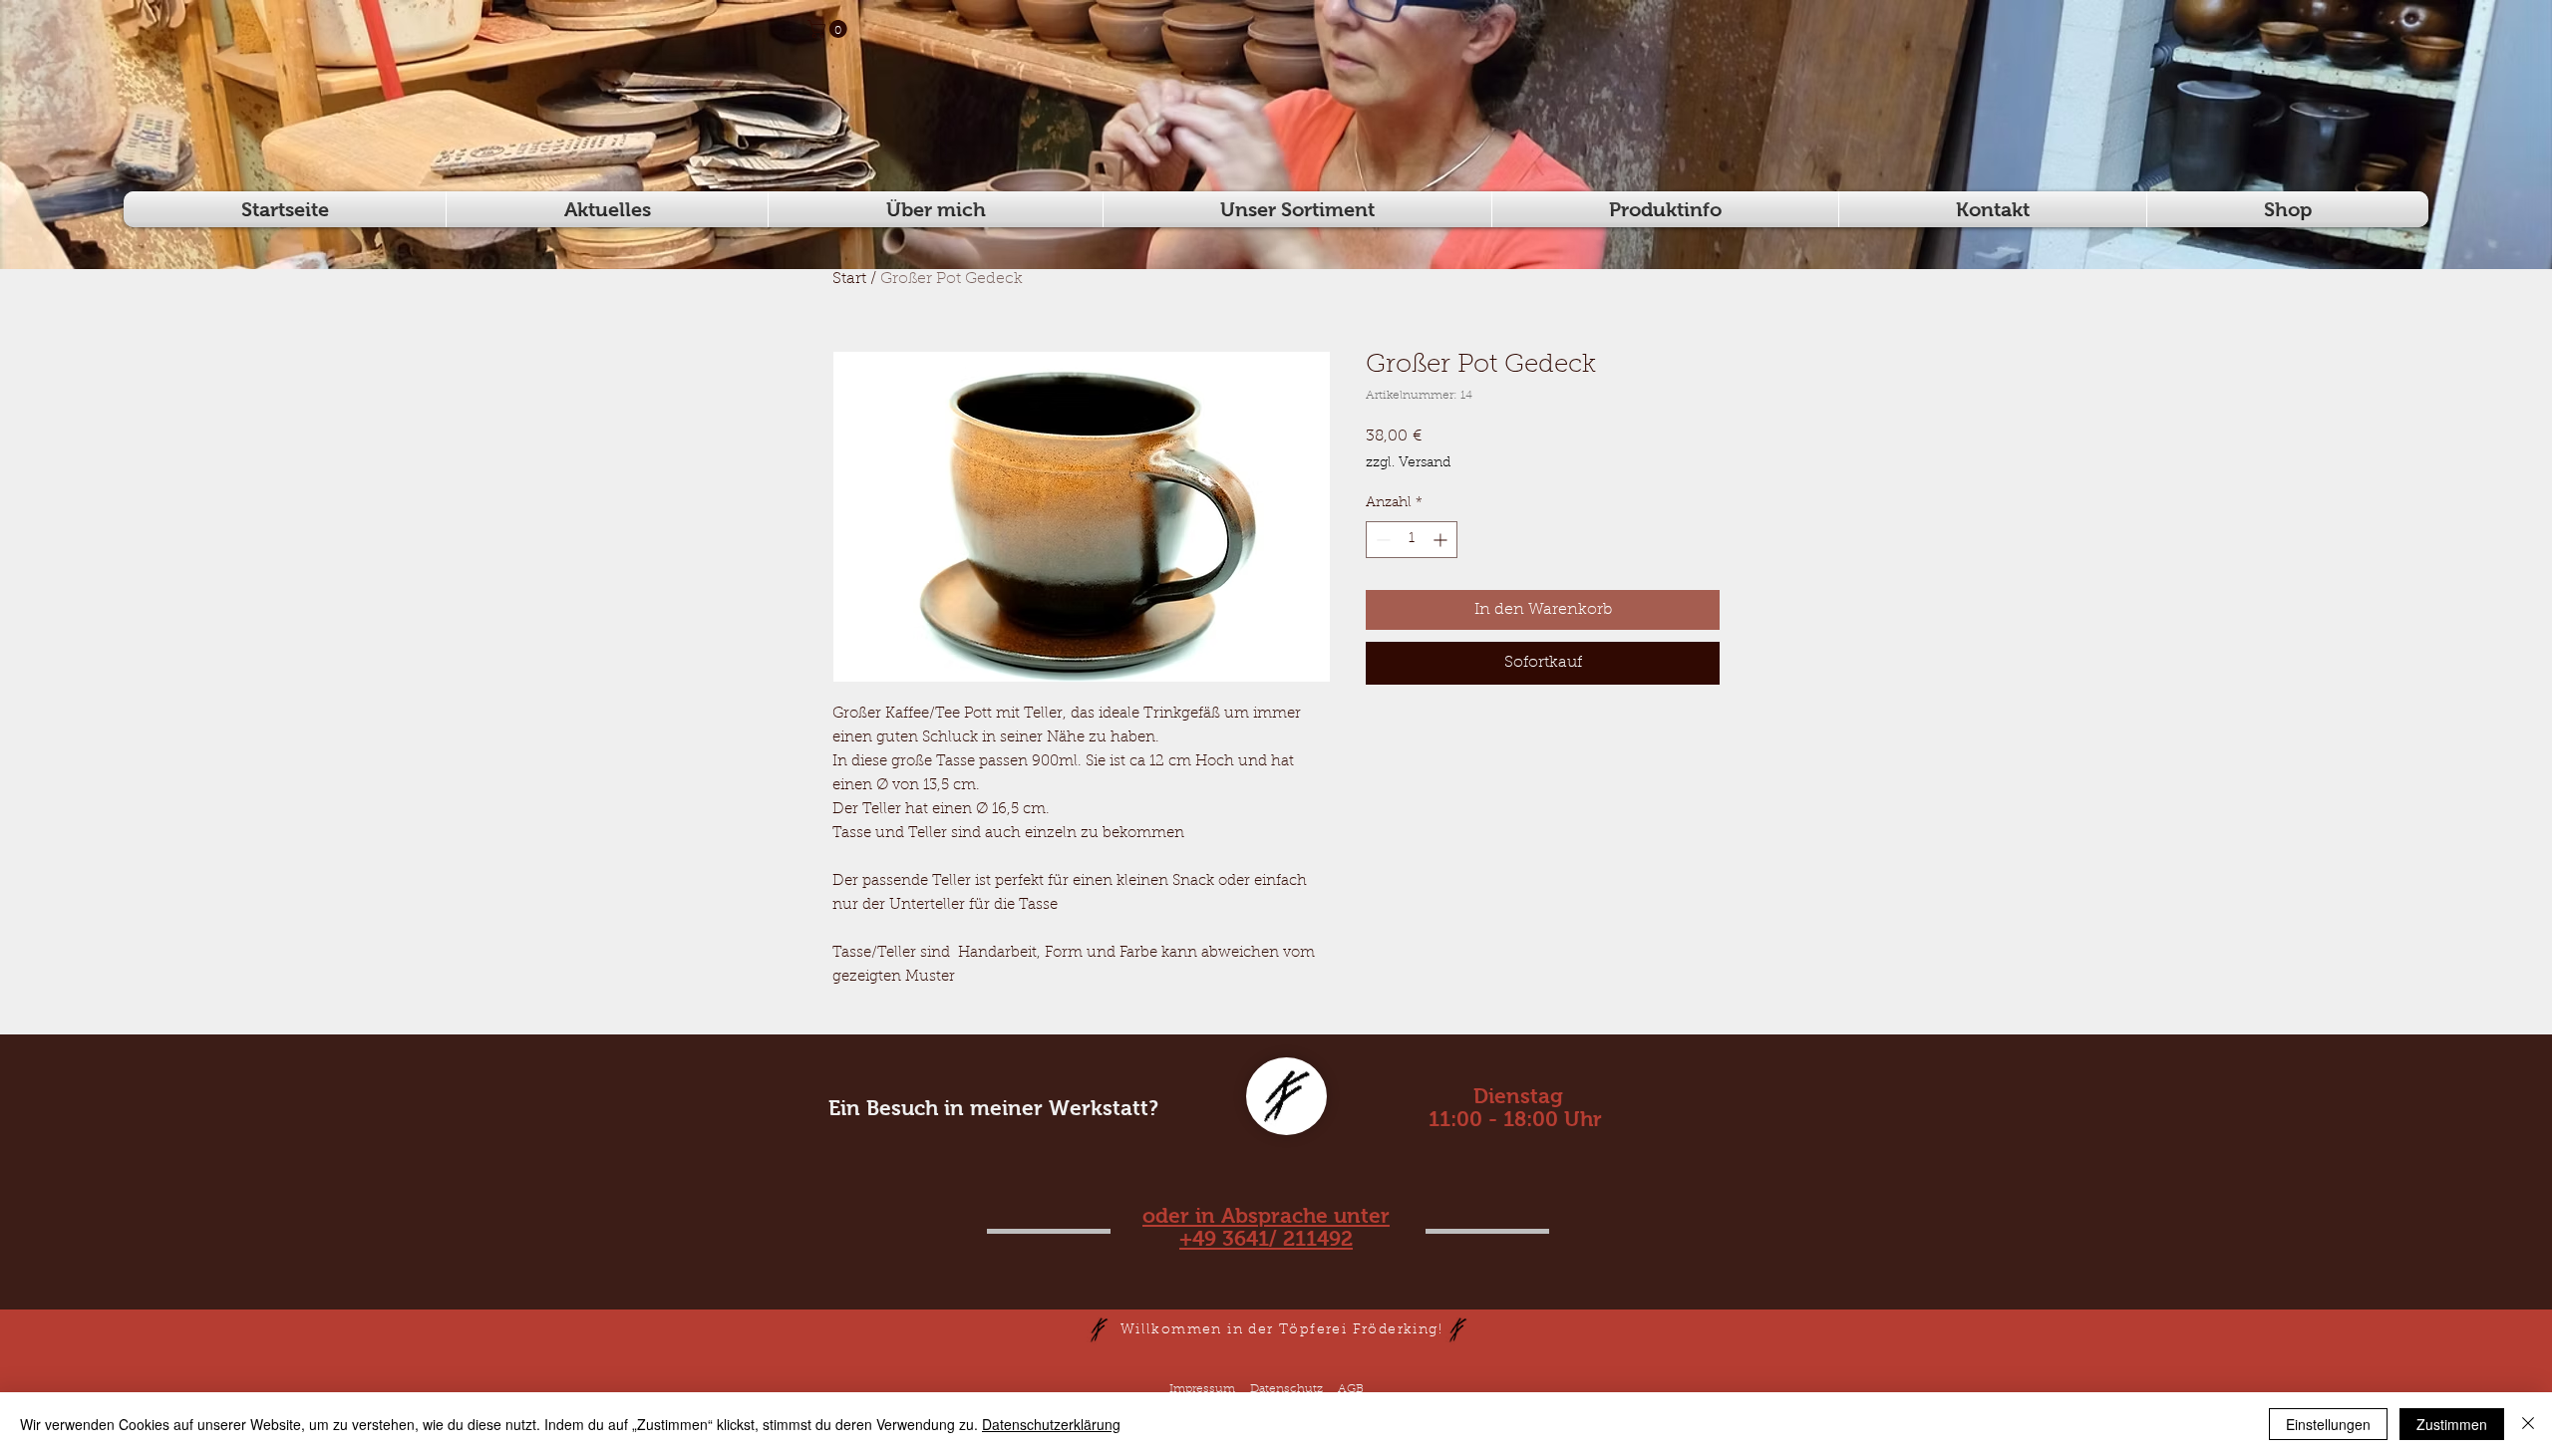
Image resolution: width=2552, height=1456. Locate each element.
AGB (1351, 1389)
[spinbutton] (1412, 540)
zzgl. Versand (1408, 463)
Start (849, 279)
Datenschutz (1286, 1389)
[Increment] (1442, 540)
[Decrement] (1381, 540)
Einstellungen (2328, 1424)
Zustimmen (2452, 1424)
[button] (829, 29)
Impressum (1202, 1389)
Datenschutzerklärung (1051, 1424)
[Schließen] (2528, 1424)
